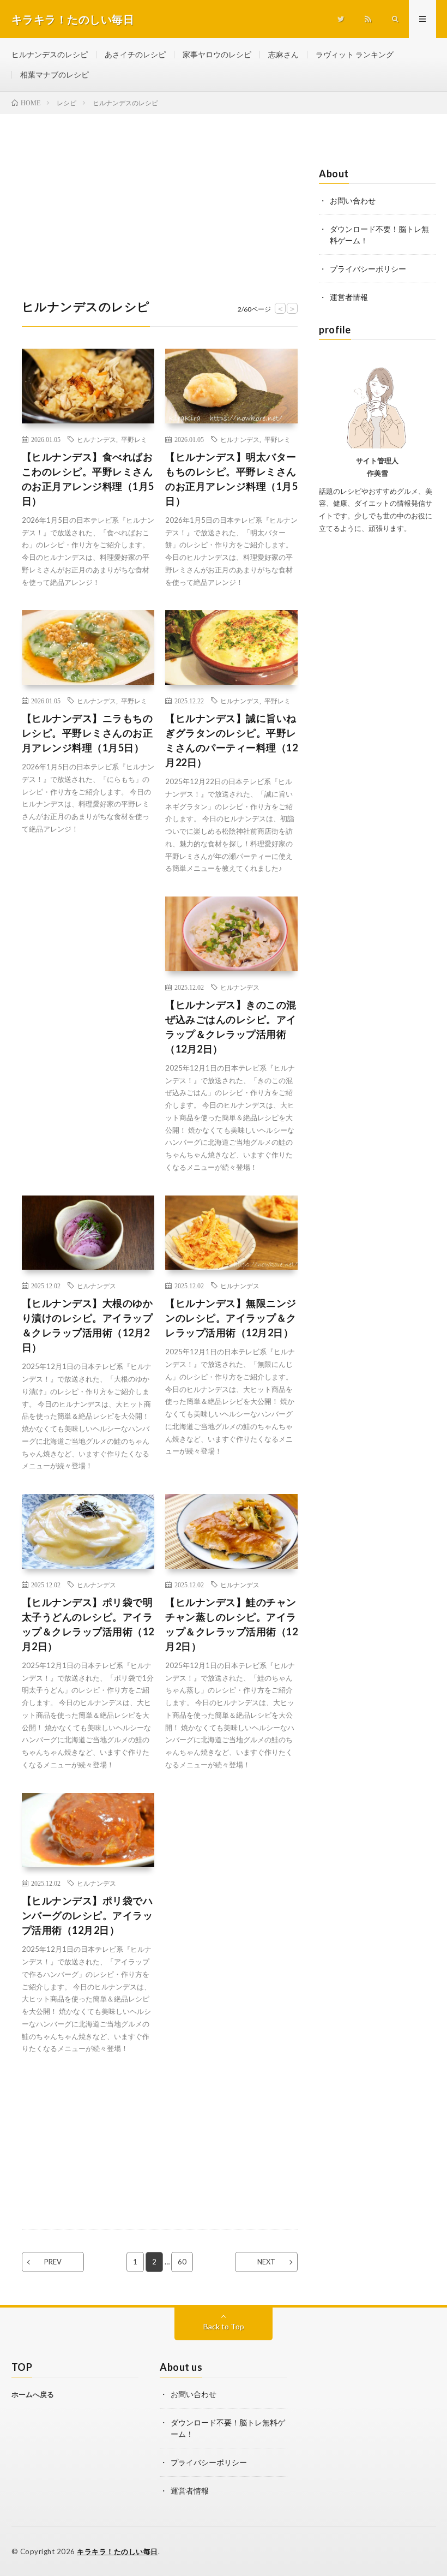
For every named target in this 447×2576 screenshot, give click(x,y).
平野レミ (134, 439)
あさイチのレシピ (135, 54)
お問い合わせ (353, 201)
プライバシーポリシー (368, 269)
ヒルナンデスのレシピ (50, 54)
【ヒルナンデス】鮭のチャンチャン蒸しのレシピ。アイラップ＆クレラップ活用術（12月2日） (231, 1624)
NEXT (266, 2262)
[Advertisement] (160, 190)
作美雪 (377, 473)
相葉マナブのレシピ (55, 74)
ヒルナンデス (96, 439)
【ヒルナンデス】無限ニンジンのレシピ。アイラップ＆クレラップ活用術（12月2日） (231, 1318)
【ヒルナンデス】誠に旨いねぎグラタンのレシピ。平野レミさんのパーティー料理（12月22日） (231, 740)
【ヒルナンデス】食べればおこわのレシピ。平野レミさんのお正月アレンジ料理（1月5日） (88, 479)
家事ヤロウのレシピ (217, 54)
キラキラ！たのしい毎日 (117, 2551)
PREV (53, 2262)
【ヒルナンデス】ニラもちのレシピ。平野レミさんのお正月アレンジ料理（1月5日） (87, 733)
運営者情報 (349, 297)
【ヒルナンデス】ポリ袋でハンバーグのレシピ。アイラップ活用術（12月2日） (87, 1915)
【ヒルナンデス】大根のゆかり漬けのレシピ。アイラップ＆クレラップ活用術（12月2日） (87, 1325)
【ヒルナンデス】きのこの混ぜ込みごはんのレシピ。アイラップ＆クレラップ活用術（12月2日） (231, 1027)
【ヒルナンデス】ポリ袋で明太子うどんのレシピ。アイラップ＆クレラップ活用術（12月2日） (88, 1624)
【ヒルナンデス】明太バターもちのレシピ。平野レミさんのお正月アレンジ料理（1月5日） (231, 479)
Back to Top (224, 2326)
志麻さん (283, 54)
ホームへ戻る (33, 2394)
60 (182, 2262)
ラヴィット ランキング (355, 54)
